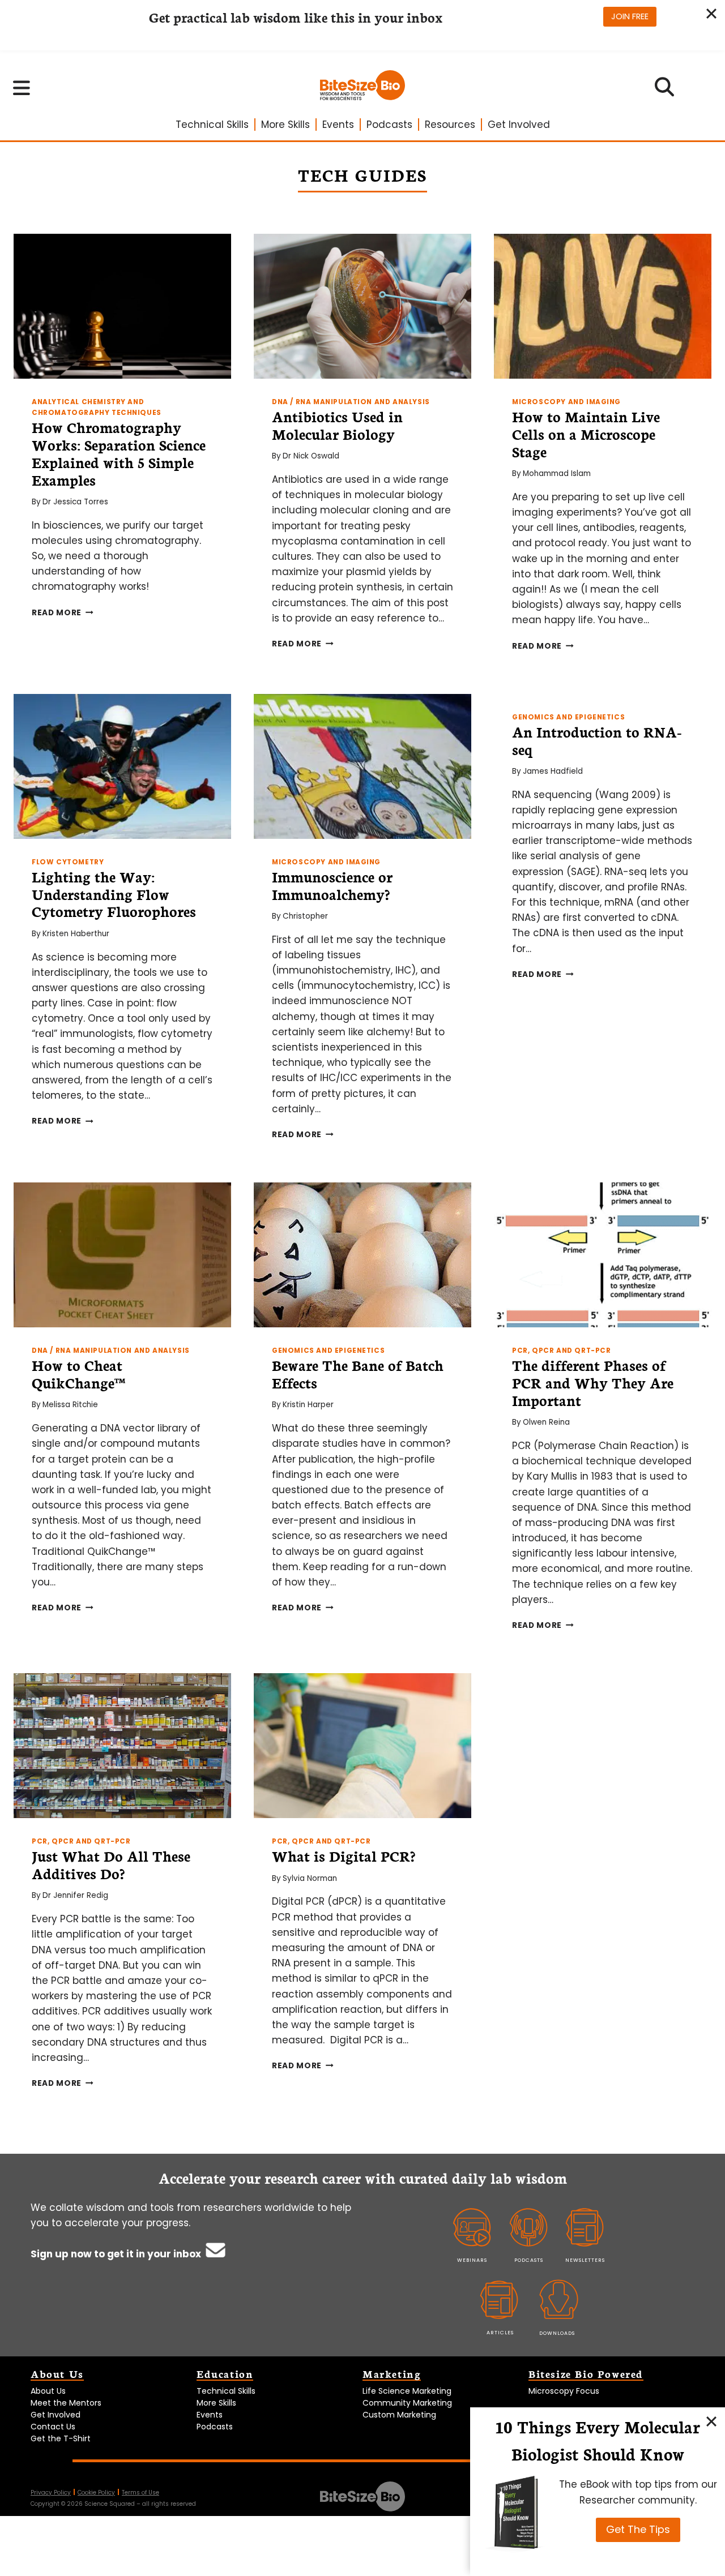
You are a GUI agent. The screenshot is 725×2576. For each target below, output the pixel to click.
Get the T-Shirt (61, 2438)
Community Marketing (407, 2403)
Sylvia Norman (310, 1878)
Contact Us (53, 2427)
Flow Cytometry (68, 862)
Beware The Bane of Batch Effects (358, 1373)
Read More (63, 613)
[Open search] (665, 91)
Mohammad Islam (557, 473)
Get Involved (519, 125)
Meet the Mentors (66, 2403)
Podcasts (389, 125)
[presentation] (122, 306)
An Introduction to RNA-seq (597, 740)
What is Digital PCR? (344, 1855)
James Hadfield (553, 771)
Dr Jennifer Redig (75, 1895)
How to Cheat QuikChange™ (78, 1373)
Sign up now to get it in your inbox (117, 2254)
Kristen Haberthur (76, 934)
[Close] (711, 2421)
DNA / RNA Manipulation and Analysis (351, 402)
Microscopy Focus (564, 2391)
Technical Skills (212, 125)
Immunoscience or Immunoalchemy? (332, 885)
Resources (450, 125)
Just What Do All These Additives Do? (111, 1864)
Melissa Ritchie (70, 1405)
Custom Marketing (399, 2415)
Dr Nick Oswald (311, 456)
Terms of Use (140, 2493)
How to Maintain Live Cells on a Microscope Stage (586, 434)
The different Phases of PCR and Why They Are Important (593, 1382)
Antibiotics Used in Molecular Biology (337, 425)
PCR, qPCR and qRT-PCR (562, 1351)
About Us (48, 2391)
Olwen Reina (546, 1422)
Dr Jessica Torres (75, 502)
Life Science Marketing (407, 2391)
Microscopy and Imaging (566, 402)
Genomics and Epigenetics (568, 717)
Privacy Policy (51, 2493)
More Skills (285, 125)
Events (338, 125)
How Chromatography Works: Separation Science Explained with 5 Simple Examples (119, 453)
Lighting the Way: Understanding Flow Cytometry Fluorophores (114, 894)
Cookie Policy (96, 2493)
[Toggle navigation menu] (22, 88)
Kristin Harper (308, 1405)
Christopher (305, 916)
